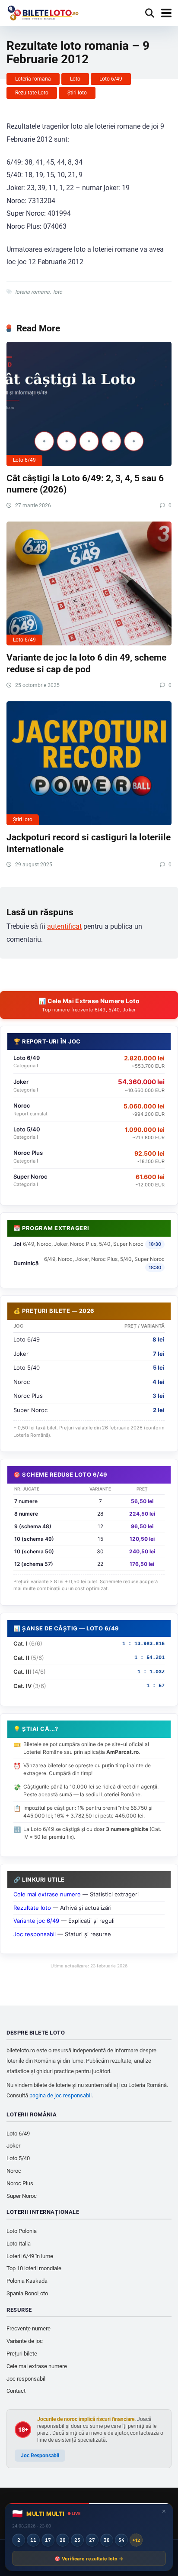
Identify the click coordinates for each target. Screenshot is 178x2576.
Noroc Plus (20, 2183)
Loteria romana (33, 79)
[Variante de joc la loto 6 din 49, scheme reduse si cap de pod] (89, 584)
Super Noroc (22, 2196)
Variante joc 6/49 (36, 1921)
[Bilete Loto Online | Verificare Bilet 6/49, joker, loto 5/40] (43, 12)
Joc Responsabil (40, 2456)
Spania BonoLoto (27, 2293)
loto (58, 292)
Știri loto (77, 93)
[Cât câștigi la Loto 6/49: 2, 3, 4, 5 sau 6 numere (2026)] (89, 404)
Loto (75, 79)
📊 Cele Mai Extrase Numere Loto (89, 1005)
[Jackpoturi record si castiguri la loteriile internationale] (89, 763)
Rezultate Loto (32, 93)
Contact (16, 2391)
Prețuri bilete (22, 2354)
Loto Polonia (22, 2231)
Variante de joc (25, 2341)
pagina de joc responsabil (60, 2095)
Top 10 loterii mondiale (34, 2268)
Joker (13, 2146)
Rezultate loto (32, 1908)
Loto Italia (19, 2244)
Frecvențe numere (29, 2328)
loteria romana (32, 292)
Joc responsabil (35, 1934)
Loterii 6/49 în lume (30, 2256)
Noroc (14, 2171)
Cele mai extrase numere (47, 1894)
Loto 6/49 (111, 79)
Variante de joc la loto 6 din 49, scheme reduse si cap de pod (86, 663)
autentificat (64, 926)
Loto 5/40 (18, 2158)
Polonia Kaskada (27, 2281)
